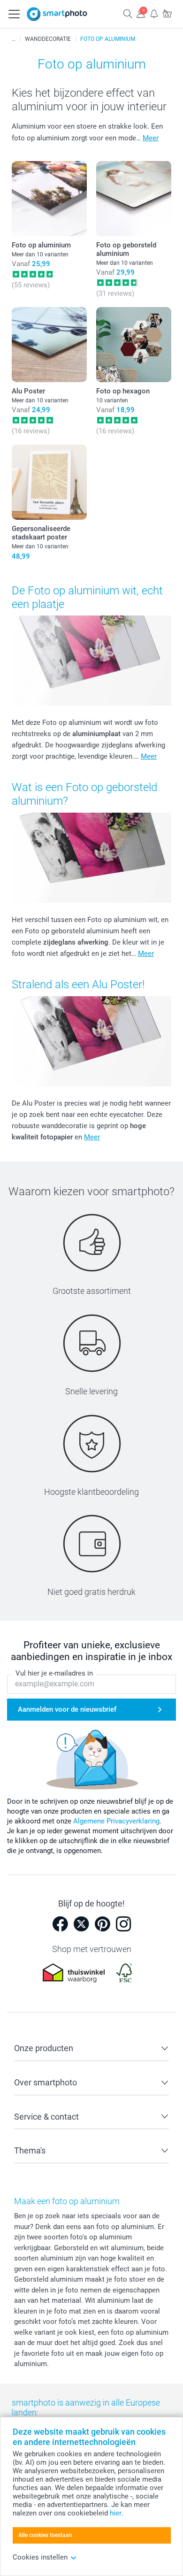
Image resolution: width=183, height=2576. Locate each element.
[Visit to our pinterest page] (102, 1924)
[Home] (14, 39)
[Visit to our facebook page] (60, 1924)
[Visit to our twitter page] (81, 1924)
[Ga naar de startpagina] (57, 14)
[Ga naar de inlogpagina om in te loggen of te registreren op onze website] (141, 13)
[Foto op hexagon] (134, 345)
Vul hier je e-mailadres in (54, 1673)
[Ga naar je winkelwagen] (167, 13)
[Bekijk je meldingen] (154, 13)
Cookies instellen (40, 2557)
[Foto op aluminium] (49, 199)
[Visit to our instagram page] (123, 1924)
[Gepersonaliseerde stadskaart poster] (49, 482)
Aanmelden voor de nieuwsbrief (67, 1709)
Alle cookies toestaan (45, 2535)
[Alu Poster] (49, 345)
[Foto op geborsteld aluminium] (134, 199)
